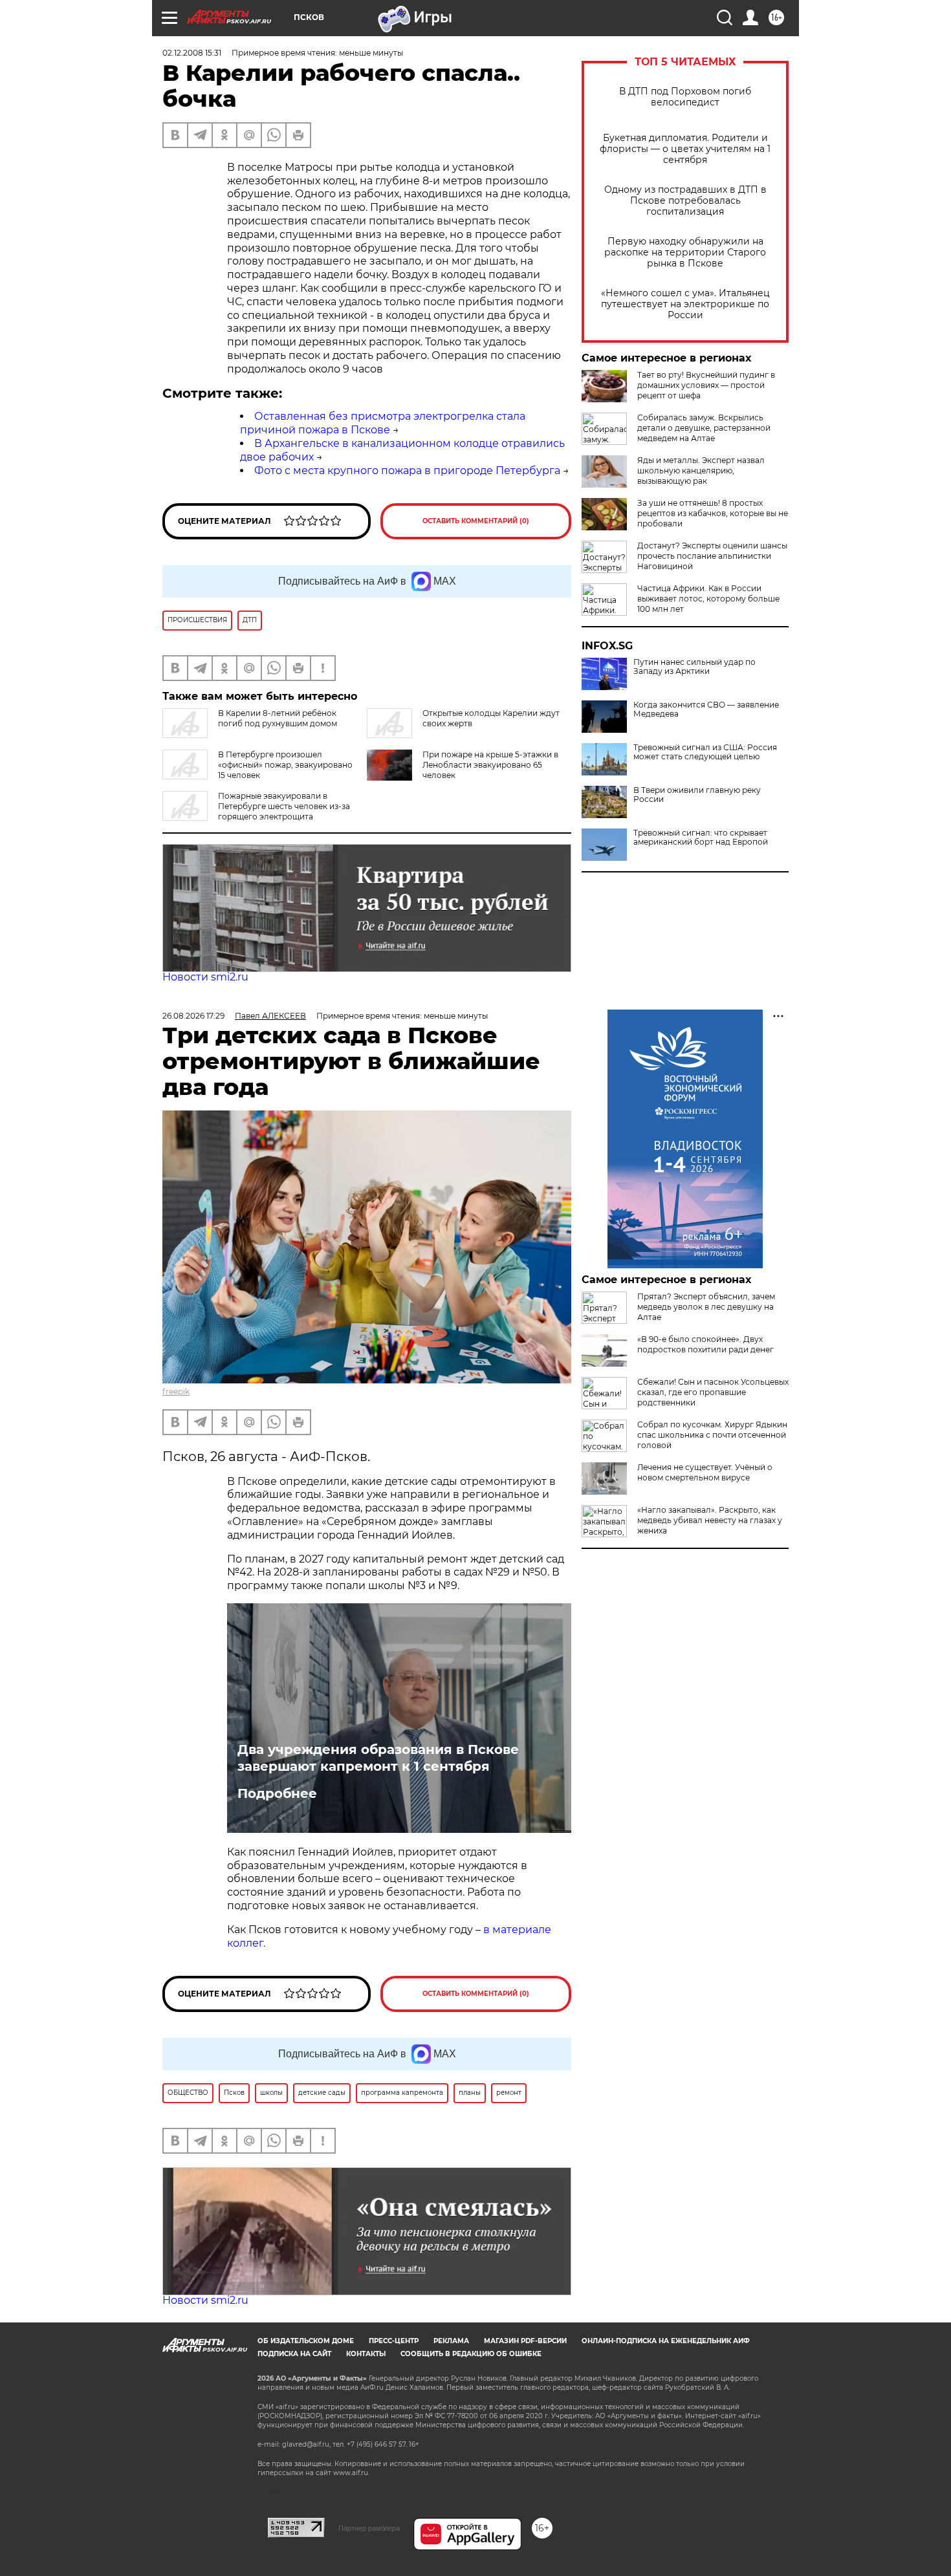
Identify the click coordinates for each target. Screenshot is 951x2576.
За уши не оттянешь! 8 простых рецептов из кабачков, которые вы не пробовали (713, 513)
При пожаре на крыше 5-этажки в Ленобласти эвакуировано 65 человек (490, 765)
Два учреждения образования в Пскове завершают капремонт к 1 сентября (378, 1758)
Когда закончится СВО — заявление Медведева (706, 709)
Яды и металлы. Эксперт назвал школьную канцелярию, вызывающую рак (701, 471)
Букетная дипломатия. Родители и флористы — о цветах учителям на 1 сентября (685, 149)
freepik (176, 1391)
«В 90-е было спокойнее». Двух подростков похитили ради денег (705, 1344)
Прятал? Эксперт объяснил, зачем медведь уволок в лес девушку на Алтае (706, 1307)
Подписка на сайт (294, 2354)
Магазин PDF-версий (525, 2341)
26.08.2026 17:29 (193, 1016)
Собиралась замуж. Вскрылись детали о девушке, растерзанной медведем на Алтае (704, 428)
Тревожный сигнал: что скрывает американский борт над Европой (701, 838)
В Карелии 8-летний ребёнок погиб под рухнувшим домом (278, 718)
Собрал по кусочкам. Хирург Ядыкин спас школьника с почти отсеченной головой (712, 1435)
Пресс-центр (394, 2341)
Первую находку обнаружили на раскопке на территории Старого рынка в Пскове (685, 253)
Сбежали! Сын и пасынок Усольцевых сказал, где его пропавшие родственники (713, 1392)
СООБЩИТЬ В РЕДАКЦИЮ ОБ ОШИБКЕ (471, 2354)
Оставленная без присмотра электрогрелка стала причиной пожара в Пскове (383, 423)
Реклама (451, 2341)
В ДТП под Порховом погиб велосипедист (685, 97)
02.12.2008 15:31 (192, 53)
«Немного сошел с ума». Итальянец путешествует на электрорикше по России (685, 304)
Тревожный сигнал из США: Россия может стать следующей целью (705, 752)
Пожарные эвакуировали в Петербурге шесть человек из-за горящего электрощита (284, 806)
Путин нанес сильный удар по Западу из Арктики (694, 667)
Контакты (366, 2354)
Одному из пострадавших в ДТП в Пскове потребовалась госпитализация (685, 201)
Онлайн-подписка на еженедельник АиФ (666, 2341)
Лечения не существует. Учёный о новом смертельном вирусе (705, 1472)
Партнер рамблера (369, 2528)
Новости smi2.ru (205, 977)
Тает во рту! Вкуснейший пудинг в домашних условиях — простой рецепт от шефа (706, 385)
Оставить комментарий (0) (476, 521)
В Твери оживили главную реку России (697, 795)
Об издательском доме (306, 2341)
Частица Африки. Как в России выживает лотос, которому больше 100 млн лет (708, 599)
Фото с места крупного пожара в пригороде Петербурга (407, 471)
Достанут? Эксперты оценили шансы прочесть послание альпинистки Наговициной (712, 556)
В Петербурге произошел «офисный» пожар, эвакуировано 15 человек (285, 765)
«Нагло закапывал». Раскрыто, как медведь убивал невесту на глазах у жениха (710, 1520)
